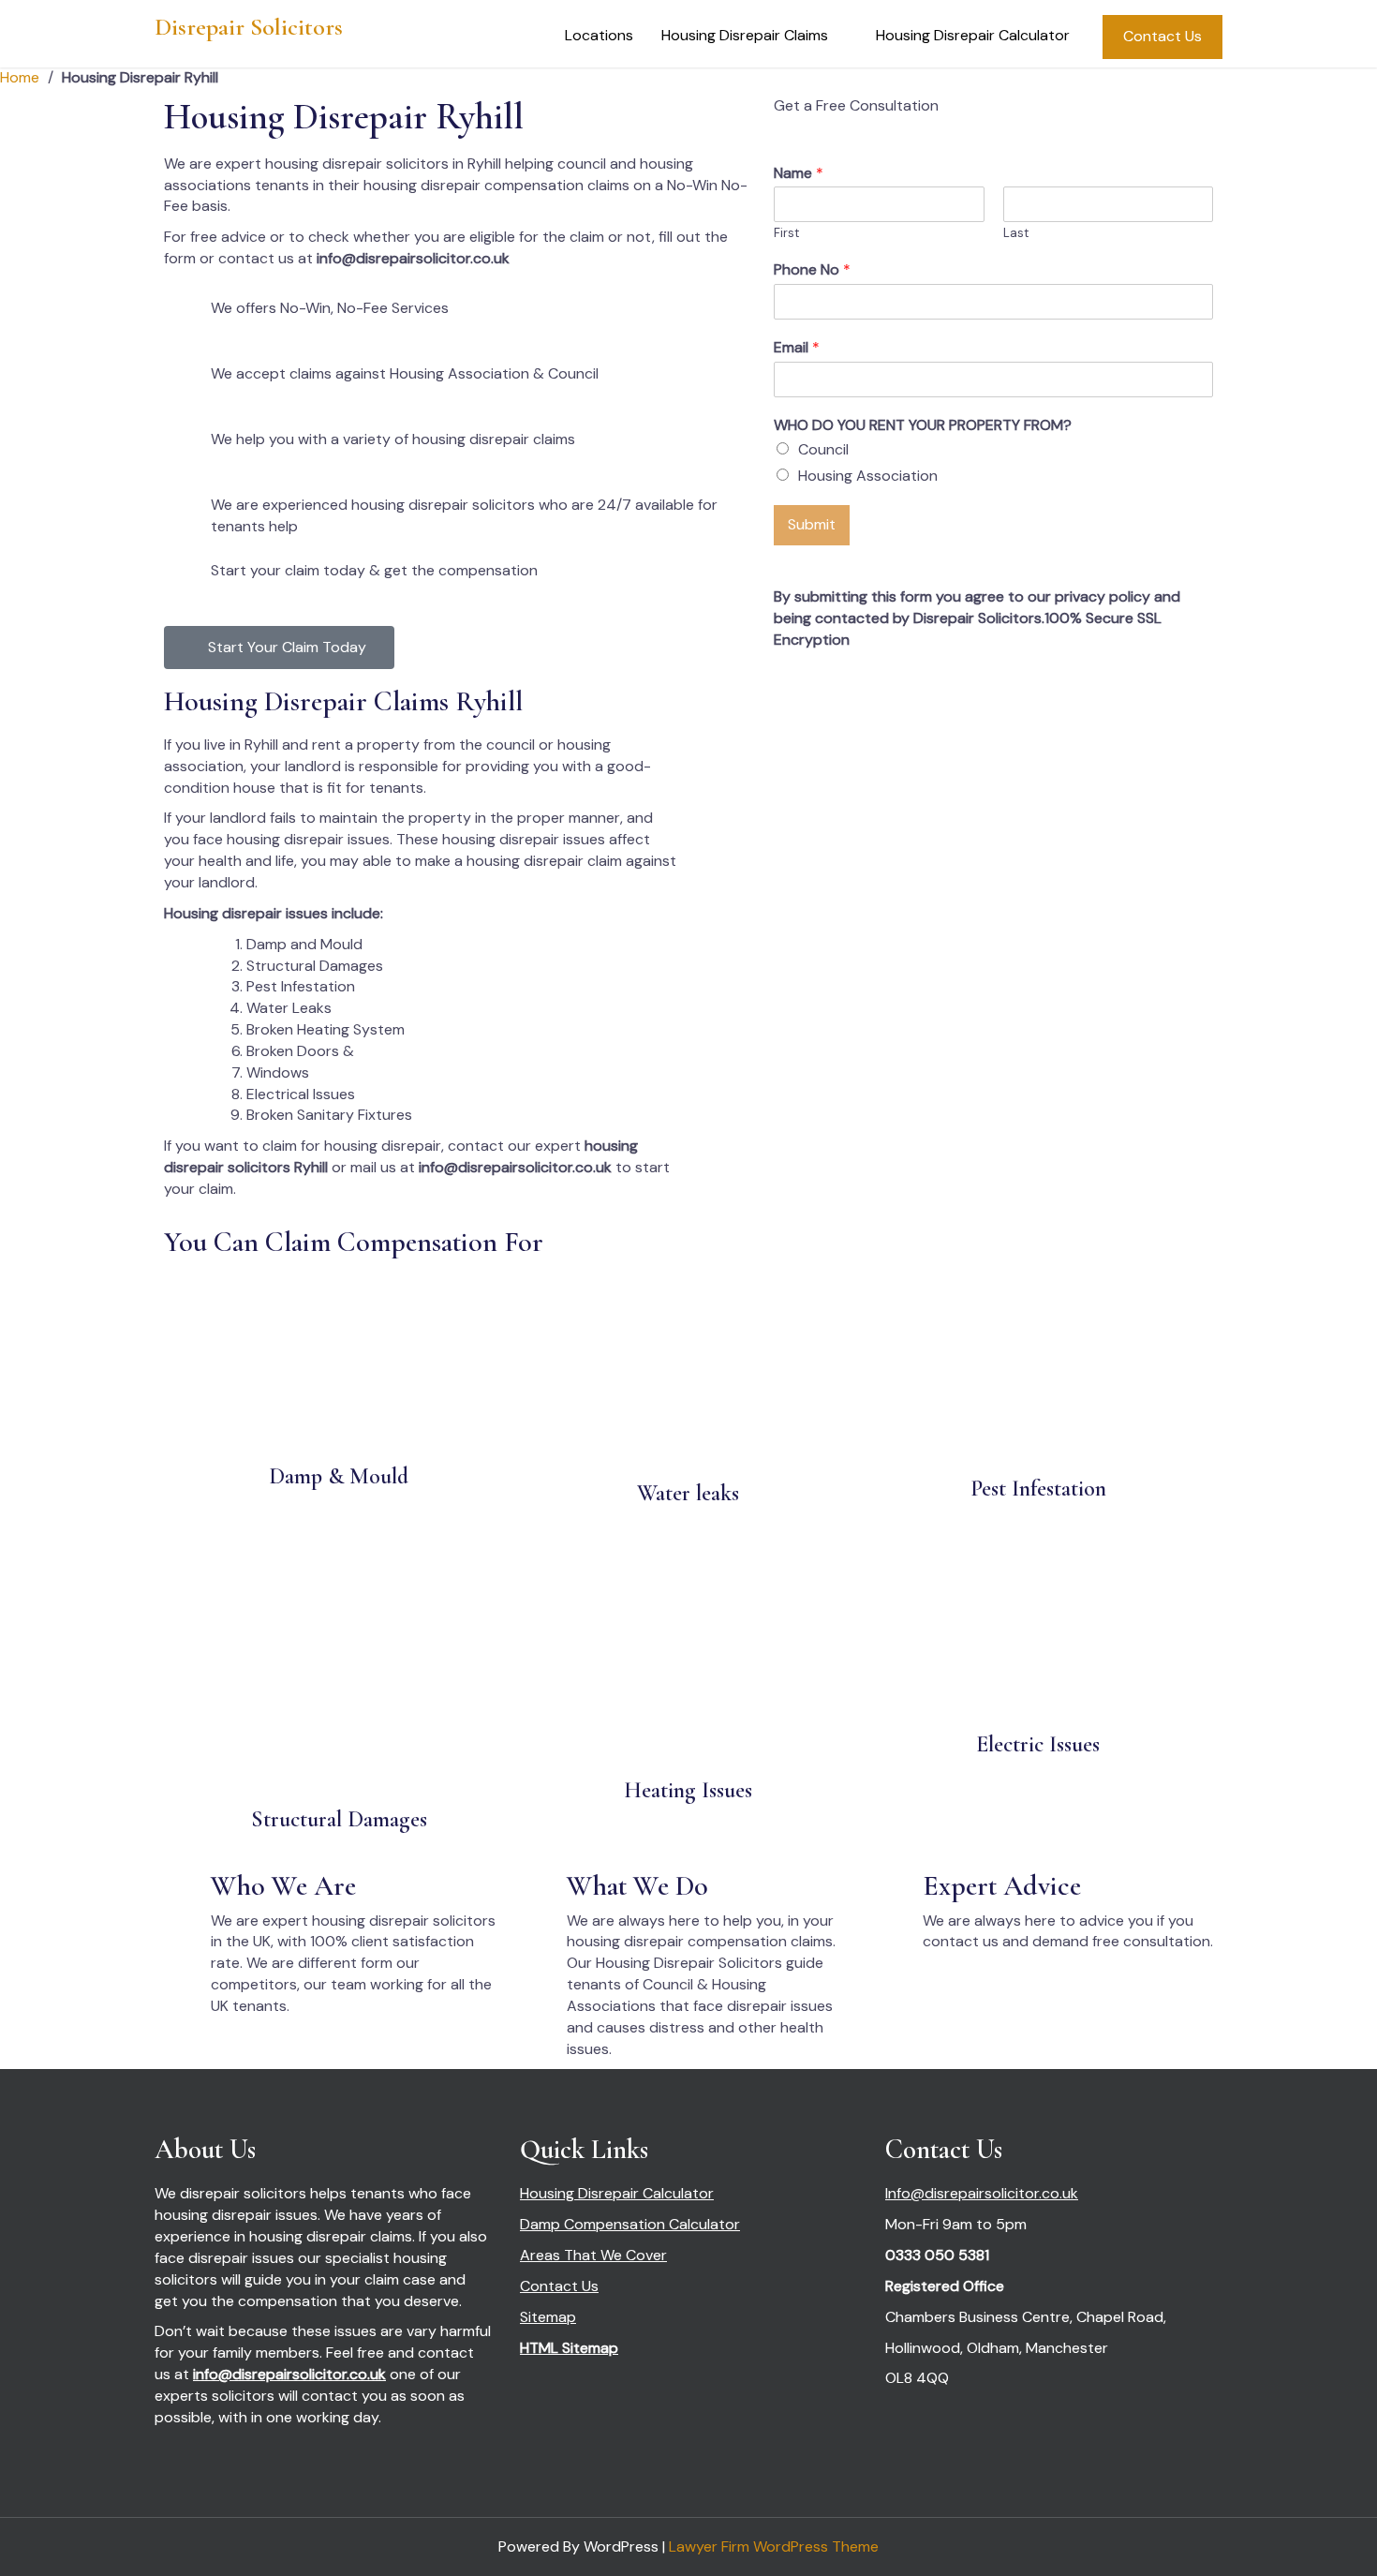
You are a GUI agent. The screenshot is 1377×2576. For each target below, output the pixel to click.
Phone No (812, 270)
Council (823, 449)
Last (1016, 233)
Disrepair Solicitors (249, 27)
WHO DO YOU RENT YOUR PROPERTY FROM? (923, 425)
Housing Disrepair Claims (745, 35)
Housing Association (868, 476)
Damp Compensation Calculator (630, 2224)
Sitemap (548, 2317)
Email (797, 348)
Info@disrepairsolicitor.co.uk (982, 2193)
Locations (599, 35)
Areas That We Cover (593, 2255)
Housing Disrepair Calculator (973, 35)
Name (799, 173)
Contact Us (1162, 36)
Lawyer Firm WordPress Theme (774, 2546)
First (786, 233)
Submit (812, 524)
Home (20, 77)
